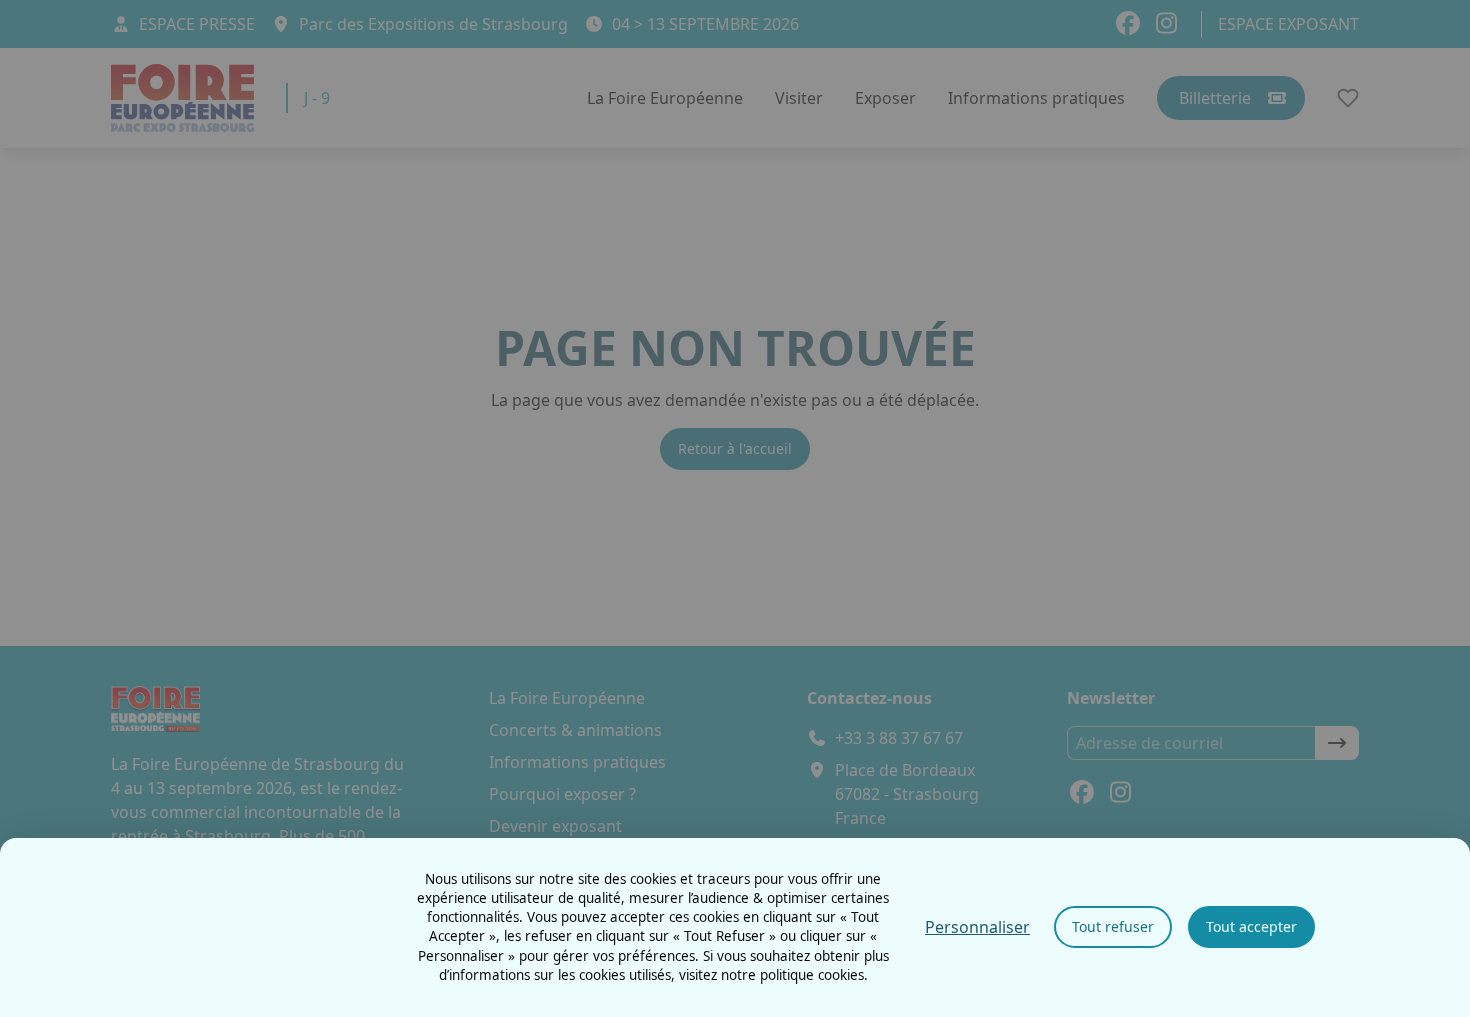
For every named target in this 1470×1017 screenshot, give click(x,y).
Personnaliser (977, 927)
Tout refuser (1113, 926)
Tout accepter (1251, 926)
